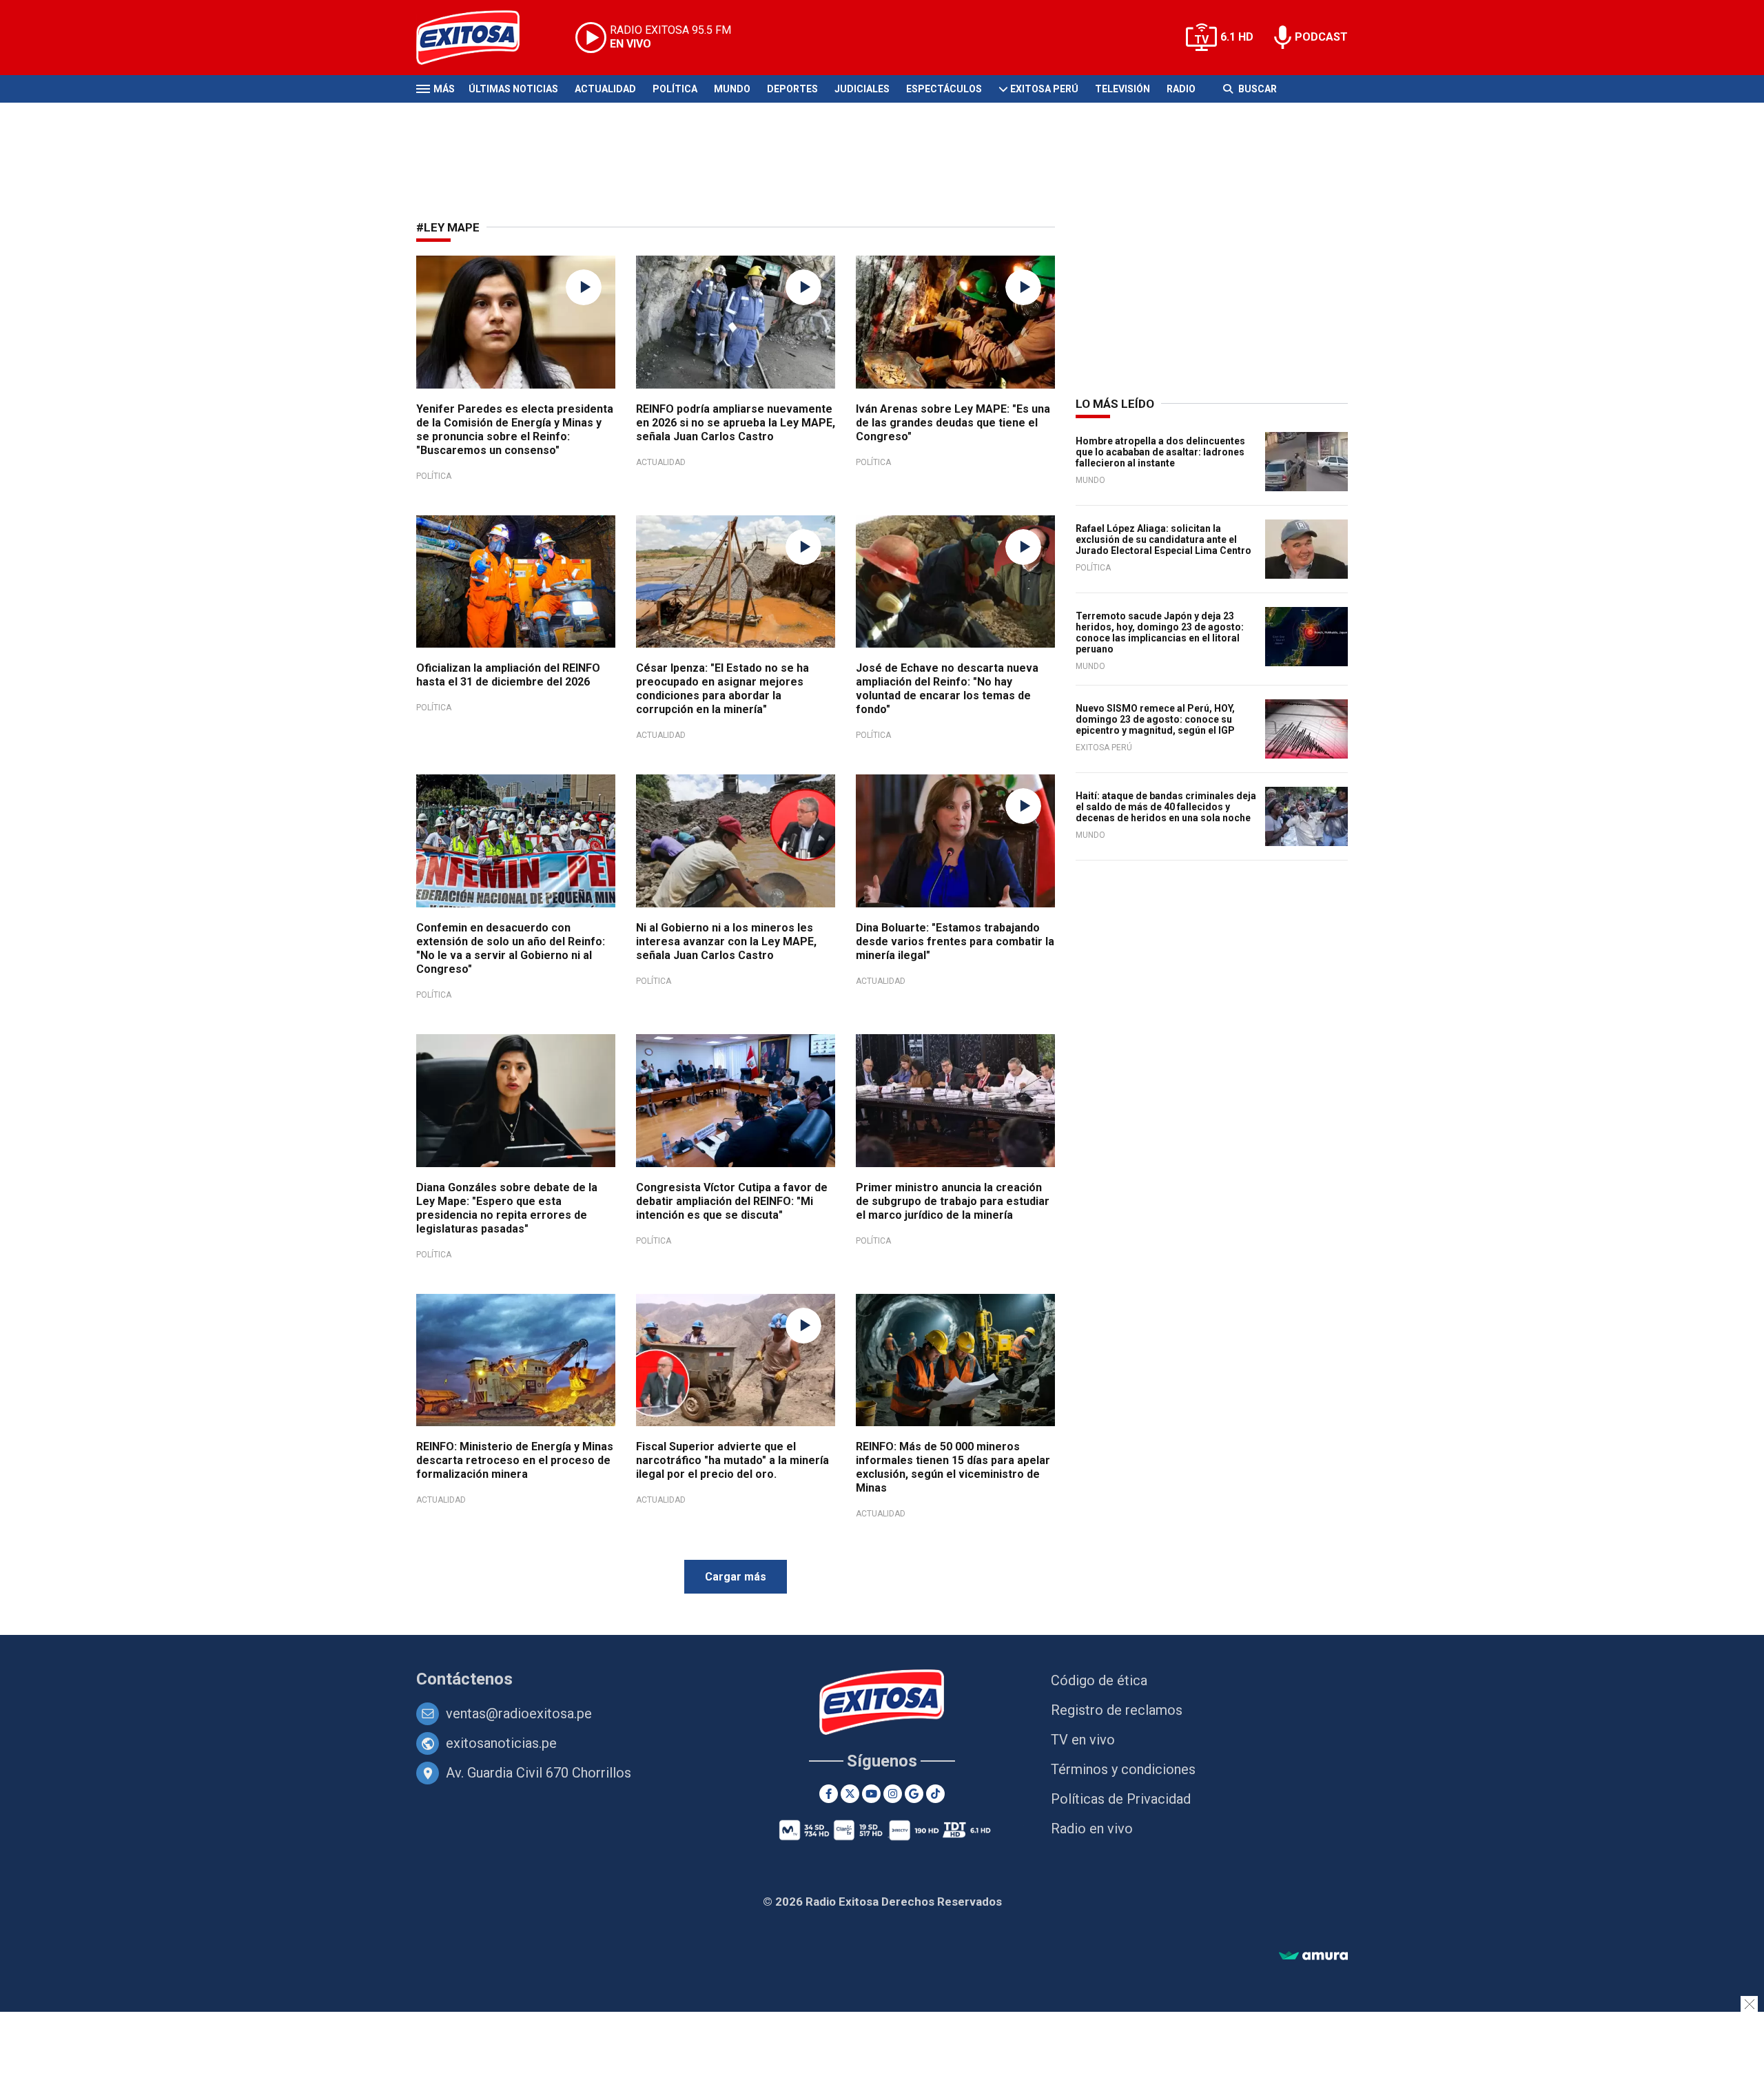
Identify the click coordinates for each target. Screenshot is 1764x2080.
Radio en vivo (1092, 1829)
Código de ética (1099, 1680)
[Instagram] (893, 1794)
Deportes (792, 89)
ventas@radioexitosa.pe (519, 1713)
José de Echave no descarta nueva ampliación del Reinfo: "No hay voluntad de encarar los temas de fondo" (947, 689)
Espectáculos (944, 89)
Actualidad (605, 89)
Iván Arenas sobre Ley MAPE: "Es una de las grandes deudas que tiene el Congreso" (953, 423)
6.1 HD (1237, 37)
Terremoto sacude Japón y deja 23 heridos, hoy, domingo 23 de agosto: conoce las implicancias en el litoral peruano (1160, 632)
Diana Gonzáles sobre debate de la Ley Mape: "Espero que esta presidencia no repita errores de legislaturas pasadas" (507, 1208)
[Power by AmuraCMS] (1313, 1956)
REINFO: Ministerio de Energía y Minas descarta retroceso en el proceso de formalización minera (515, 1460)
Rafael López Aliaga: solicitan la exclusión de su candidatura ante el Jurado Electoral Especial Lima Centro (1163, 539)
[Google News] (914, 1794)
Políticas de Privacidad (1121, 1799)
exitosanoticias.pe (501, 1743)
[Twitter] (850, 1794)
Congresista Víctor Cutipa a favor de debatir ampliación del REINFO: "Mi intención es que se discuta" (732, 1201)
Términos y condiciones (1123, 1769)
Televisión (1122, 89)
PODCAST (1321, 37)
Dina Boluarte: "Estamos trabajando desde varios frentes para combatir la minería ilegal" (955, 941)
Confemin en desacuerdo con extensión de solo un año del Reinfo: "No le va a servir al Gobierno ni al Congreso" (511, 948)
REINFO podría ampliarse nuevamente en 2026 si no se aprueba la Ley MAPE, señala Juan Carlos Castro (736, 423)
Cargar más (736, 1577)
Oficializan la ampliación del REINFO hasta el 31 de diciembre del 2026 (508, 675)
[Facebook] (829, 1794)
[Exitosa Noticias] (479, 38)
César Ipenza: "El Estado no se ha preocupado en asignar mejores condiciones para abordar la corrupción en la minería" (722, 689)
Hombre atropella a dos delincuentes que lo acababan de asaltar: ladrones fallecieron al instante (1160, 452)
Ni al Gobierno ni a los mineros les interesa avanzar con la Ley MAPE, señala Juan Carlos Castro (726, 941)
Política (675, 89)
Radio (1181, 89)
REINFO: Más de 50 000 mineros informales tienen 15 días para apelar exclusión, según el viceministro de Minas (953, 1467)
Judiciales (862, 89)
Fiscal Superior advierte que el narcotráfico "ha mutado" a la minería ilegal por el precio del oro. (732, 1460)
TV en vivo (1083, 1740)
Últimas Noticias (513, 89)
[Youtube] (871, 1794)
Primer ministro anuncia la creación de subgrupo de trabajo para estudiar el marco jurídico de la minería (953, 1201)
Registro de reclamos (1117, 1710)
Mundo (732, 89)
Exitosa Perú (1044, 89)
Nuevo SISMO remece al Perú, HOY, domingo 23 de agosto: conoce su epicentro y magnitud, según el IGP (1155, 719)
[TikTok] (935, 1794)
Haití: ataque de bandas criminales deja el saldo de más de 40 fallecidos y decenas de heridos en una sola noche (1166, 807)
